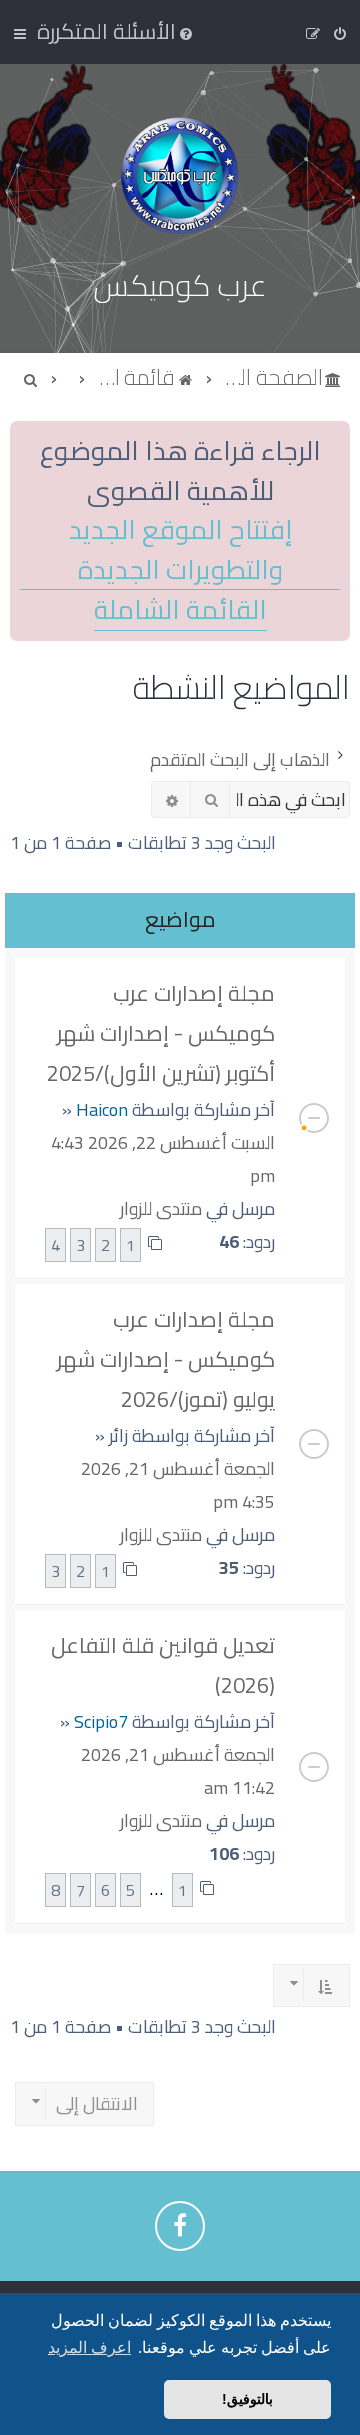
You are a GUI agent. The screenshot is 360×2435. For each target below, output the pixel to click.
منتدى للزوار (161, 1208)
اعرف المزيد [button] (89, 2347)
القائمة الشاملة (180, 610)
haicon (102, 1109)
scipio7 (101, 1721)
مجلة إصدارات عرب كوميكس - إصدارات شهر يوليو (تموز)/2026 (166, 1359)
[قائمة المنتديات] (180, 175)
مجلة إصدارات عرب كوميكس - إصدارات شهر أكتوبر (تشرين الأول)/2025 (161, 1033)
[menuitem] (116, 31)
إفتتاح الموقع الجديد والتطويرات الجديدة (180, 550)
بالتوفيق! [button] (247, 2399)
